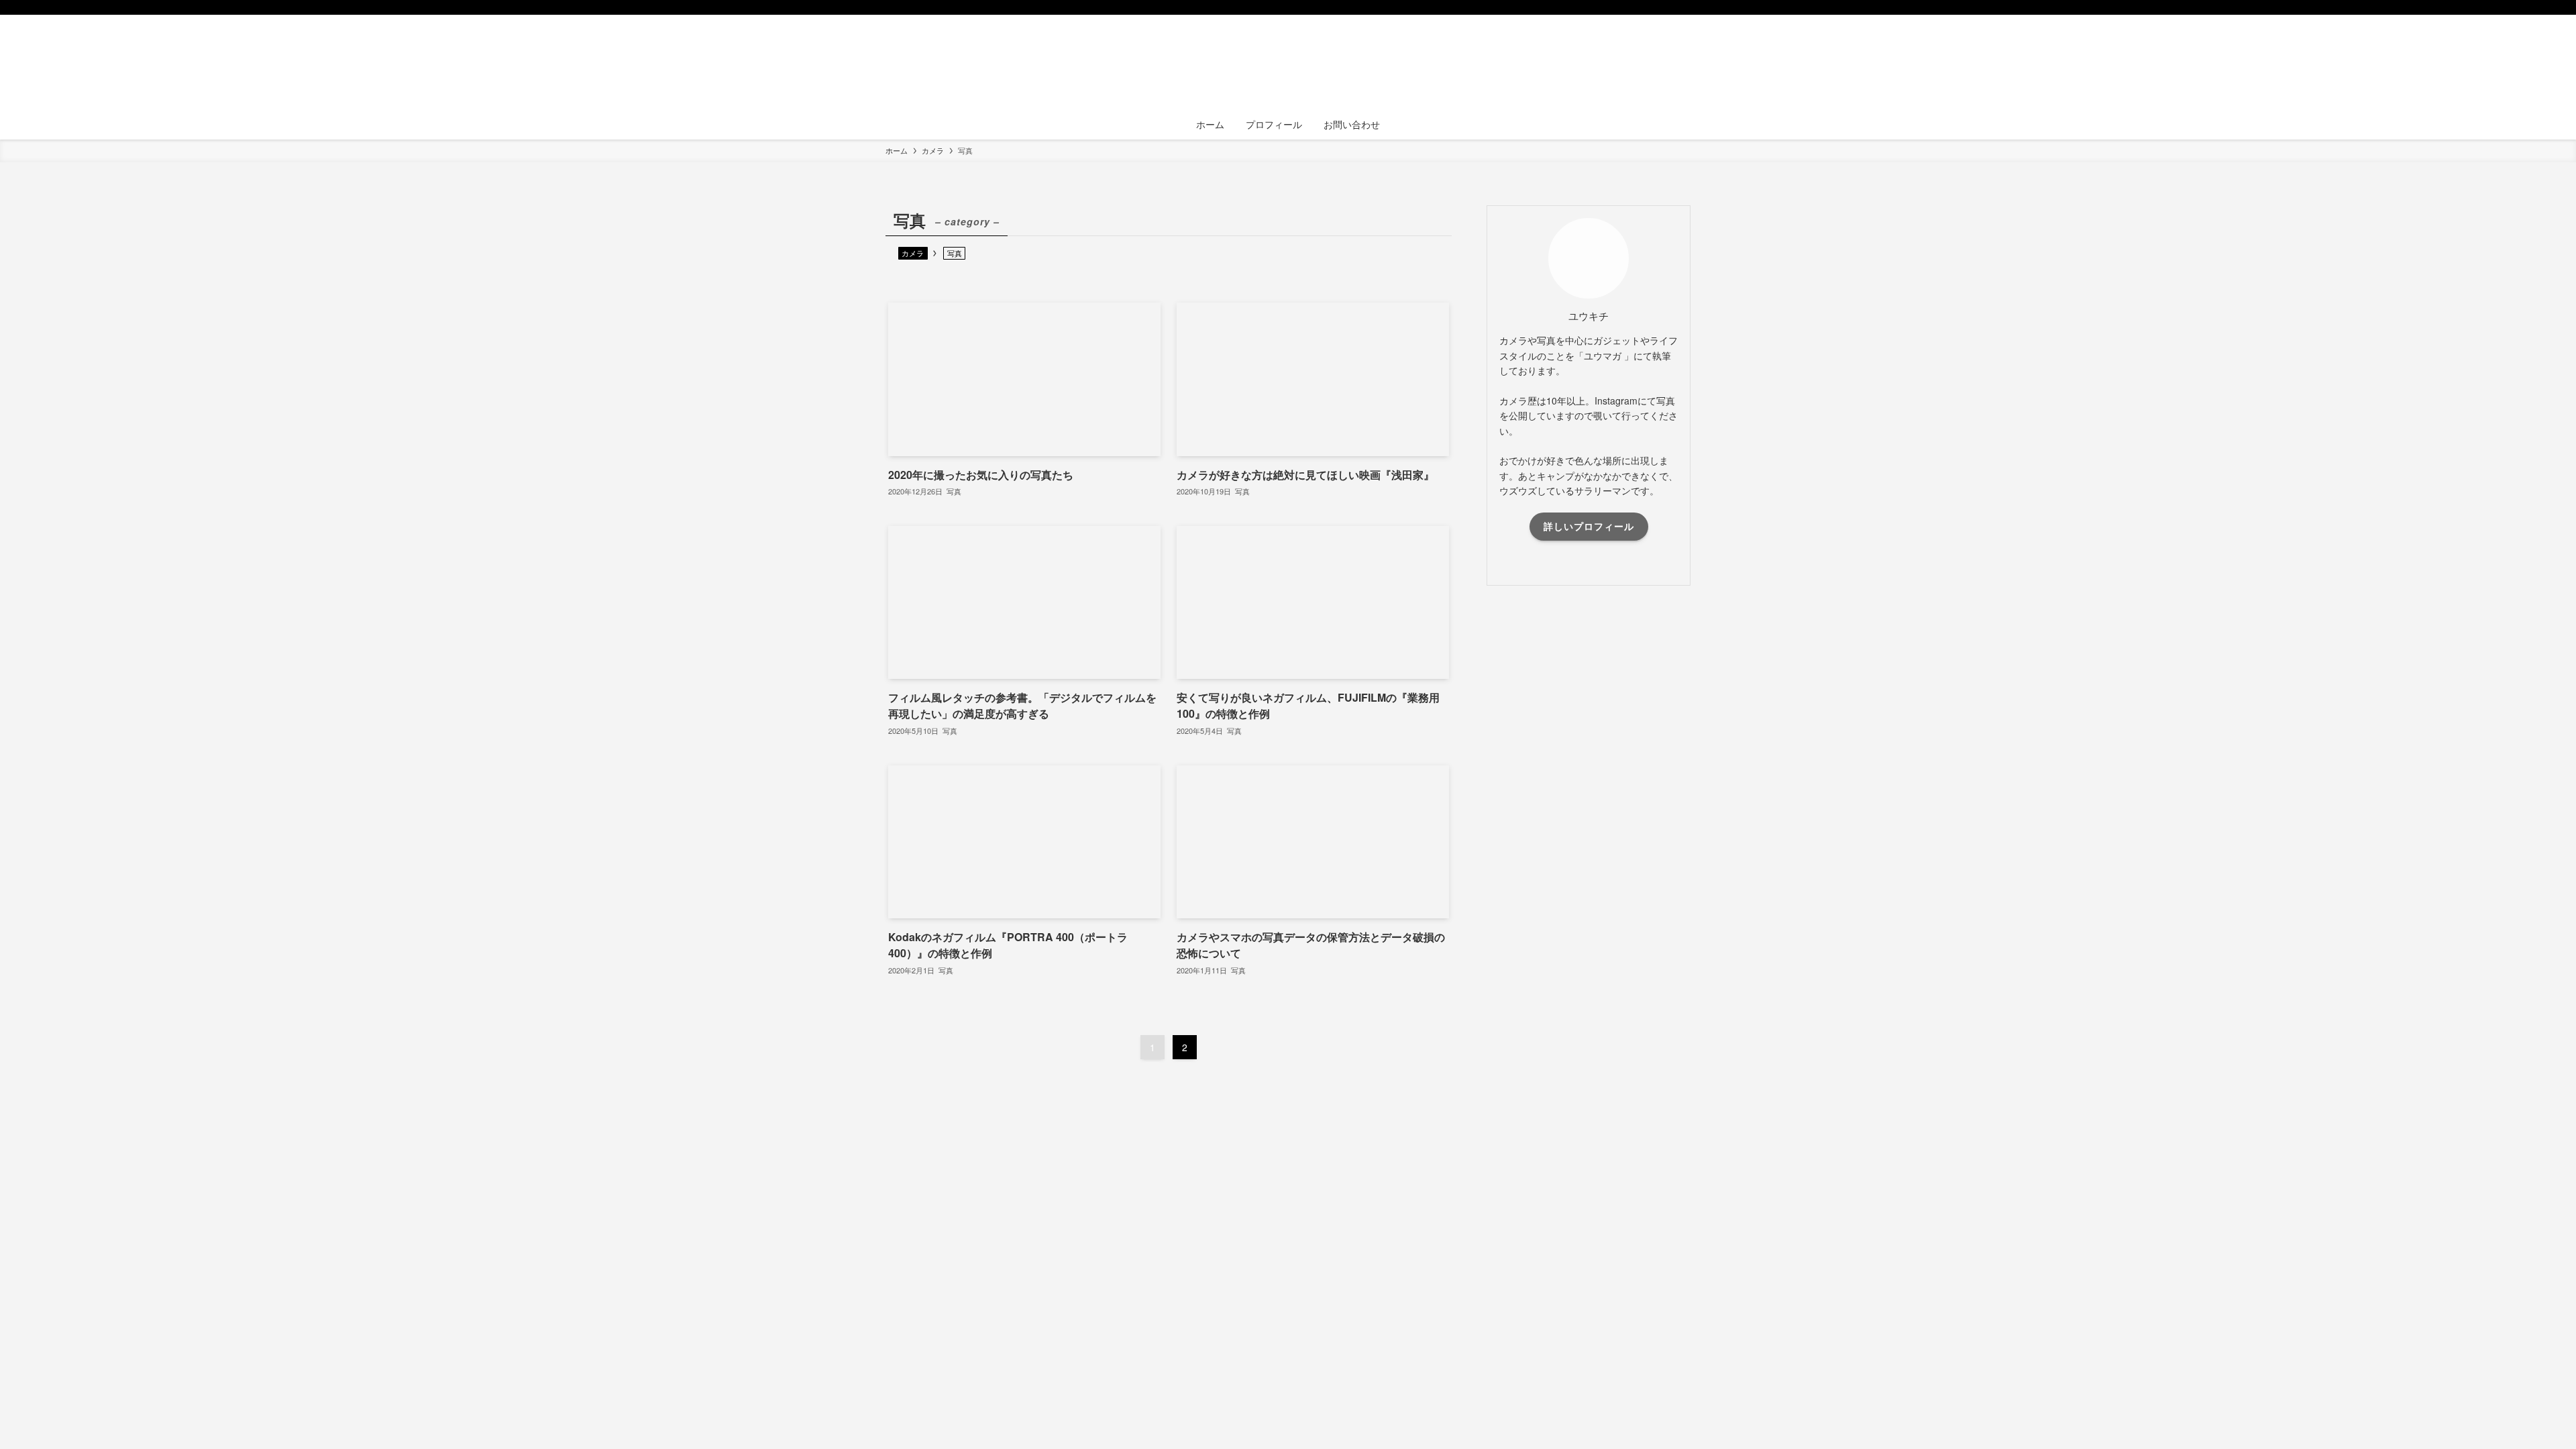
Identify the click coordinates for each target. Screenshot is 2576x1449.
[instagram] (1647, 7)
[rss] (1664, 7)
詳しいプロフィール (1589, 526)
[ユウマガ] (1288, 64)
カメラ (913, 253)
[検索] (1682, 7)
